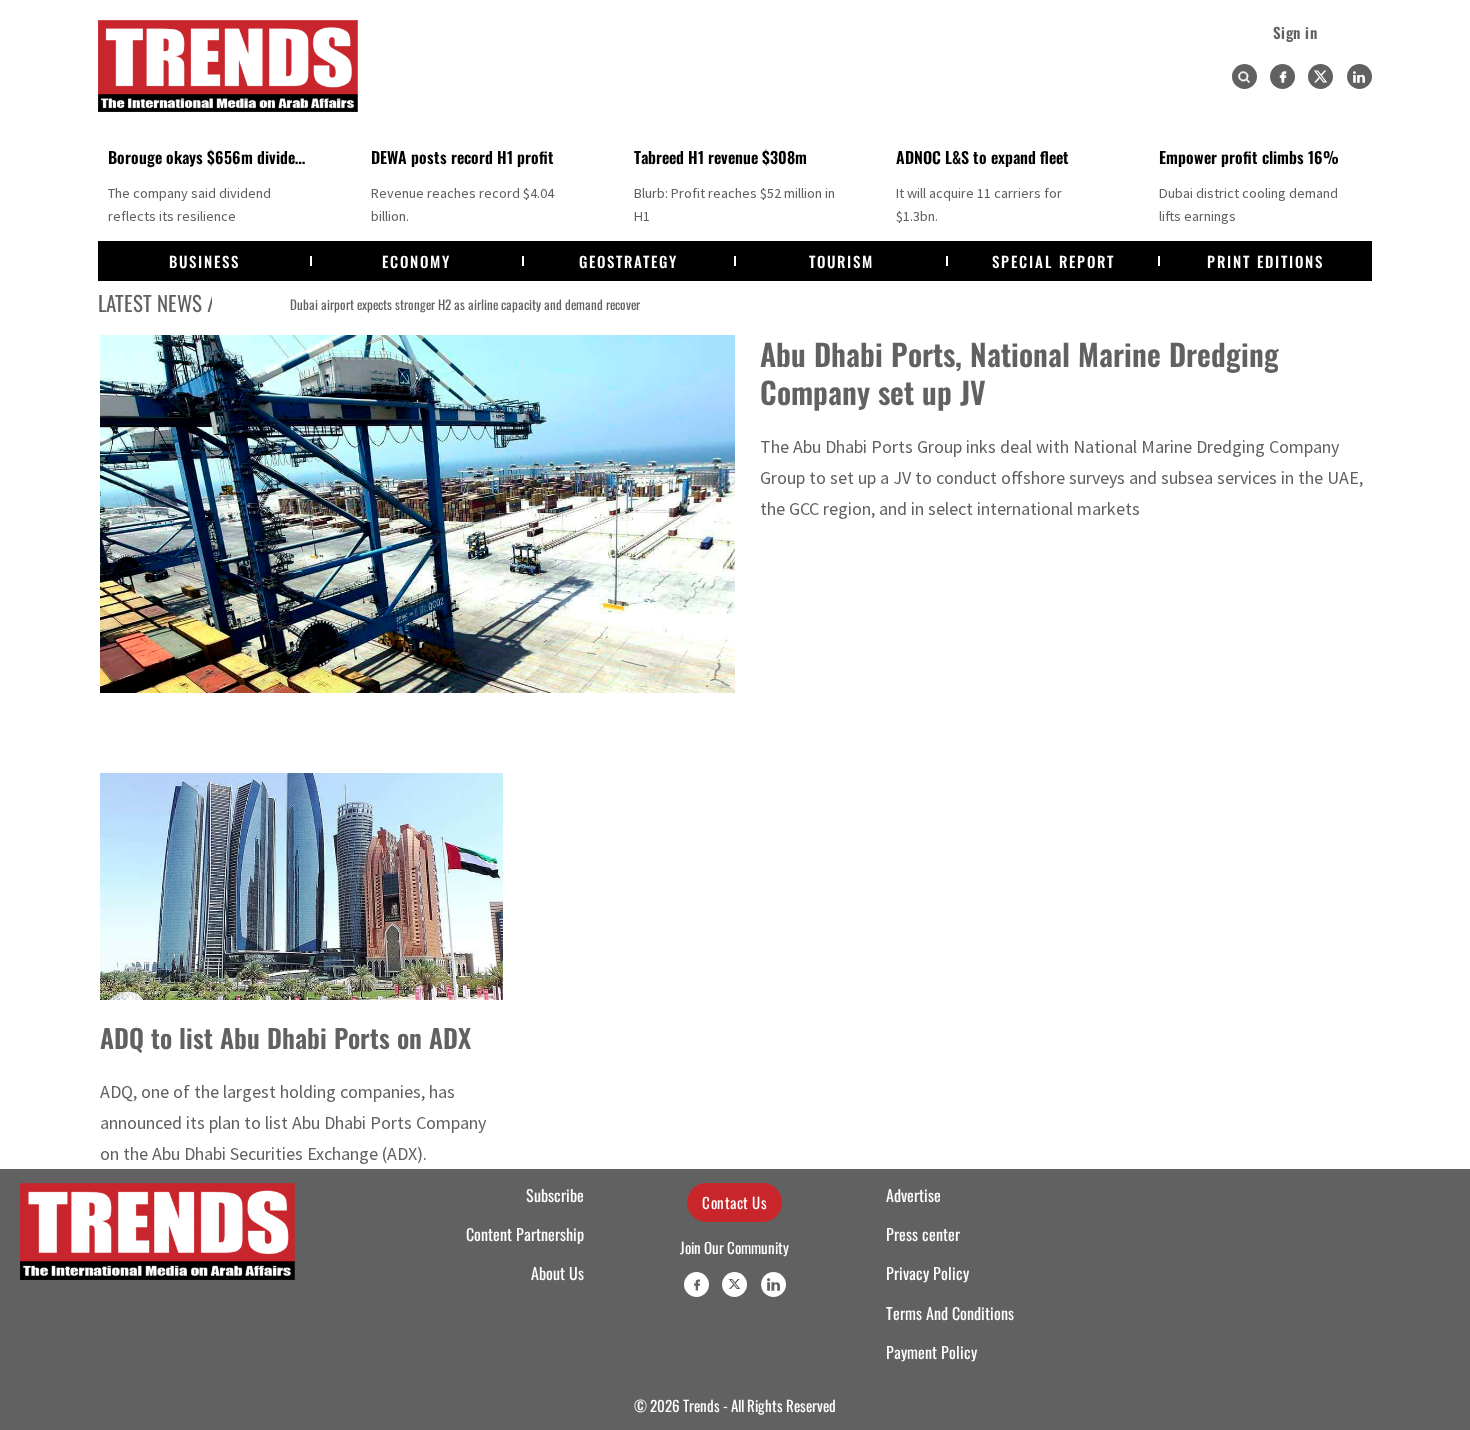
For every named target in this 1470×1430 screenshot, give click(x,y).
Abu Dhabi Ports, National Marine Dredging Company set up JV (1019, 372)
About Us (557, 1273)
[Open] (1244, 77)
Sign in (1295, 32)
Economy (416, 261)
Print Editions (1265, 261)
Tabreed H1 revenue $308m (720, 157)
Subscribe (555, 1195)
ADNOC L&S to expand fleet (982, 157)
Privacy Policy (927, 1273)
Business (204, 261)
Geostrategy (628, 261)
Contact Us (734, 1202)
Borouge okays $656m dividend (209, 157)
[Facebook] (1282, 76)
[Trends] (228, 66)
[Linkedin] (1359, 76)
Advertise (913, 1195)
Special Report (1053, 261)
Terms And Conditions (950, 1313)
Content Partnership (525, 1234)
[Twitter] (1320, 76)
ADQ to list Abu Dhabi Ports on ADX (285, 1037)
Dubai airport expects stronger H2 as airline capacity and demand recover (414, 304)
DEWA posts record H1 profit (462, 157)
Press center (923, 1234)
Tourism (841, 261)
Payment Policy (931, 1352)
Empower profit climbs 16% (1249, 157)
